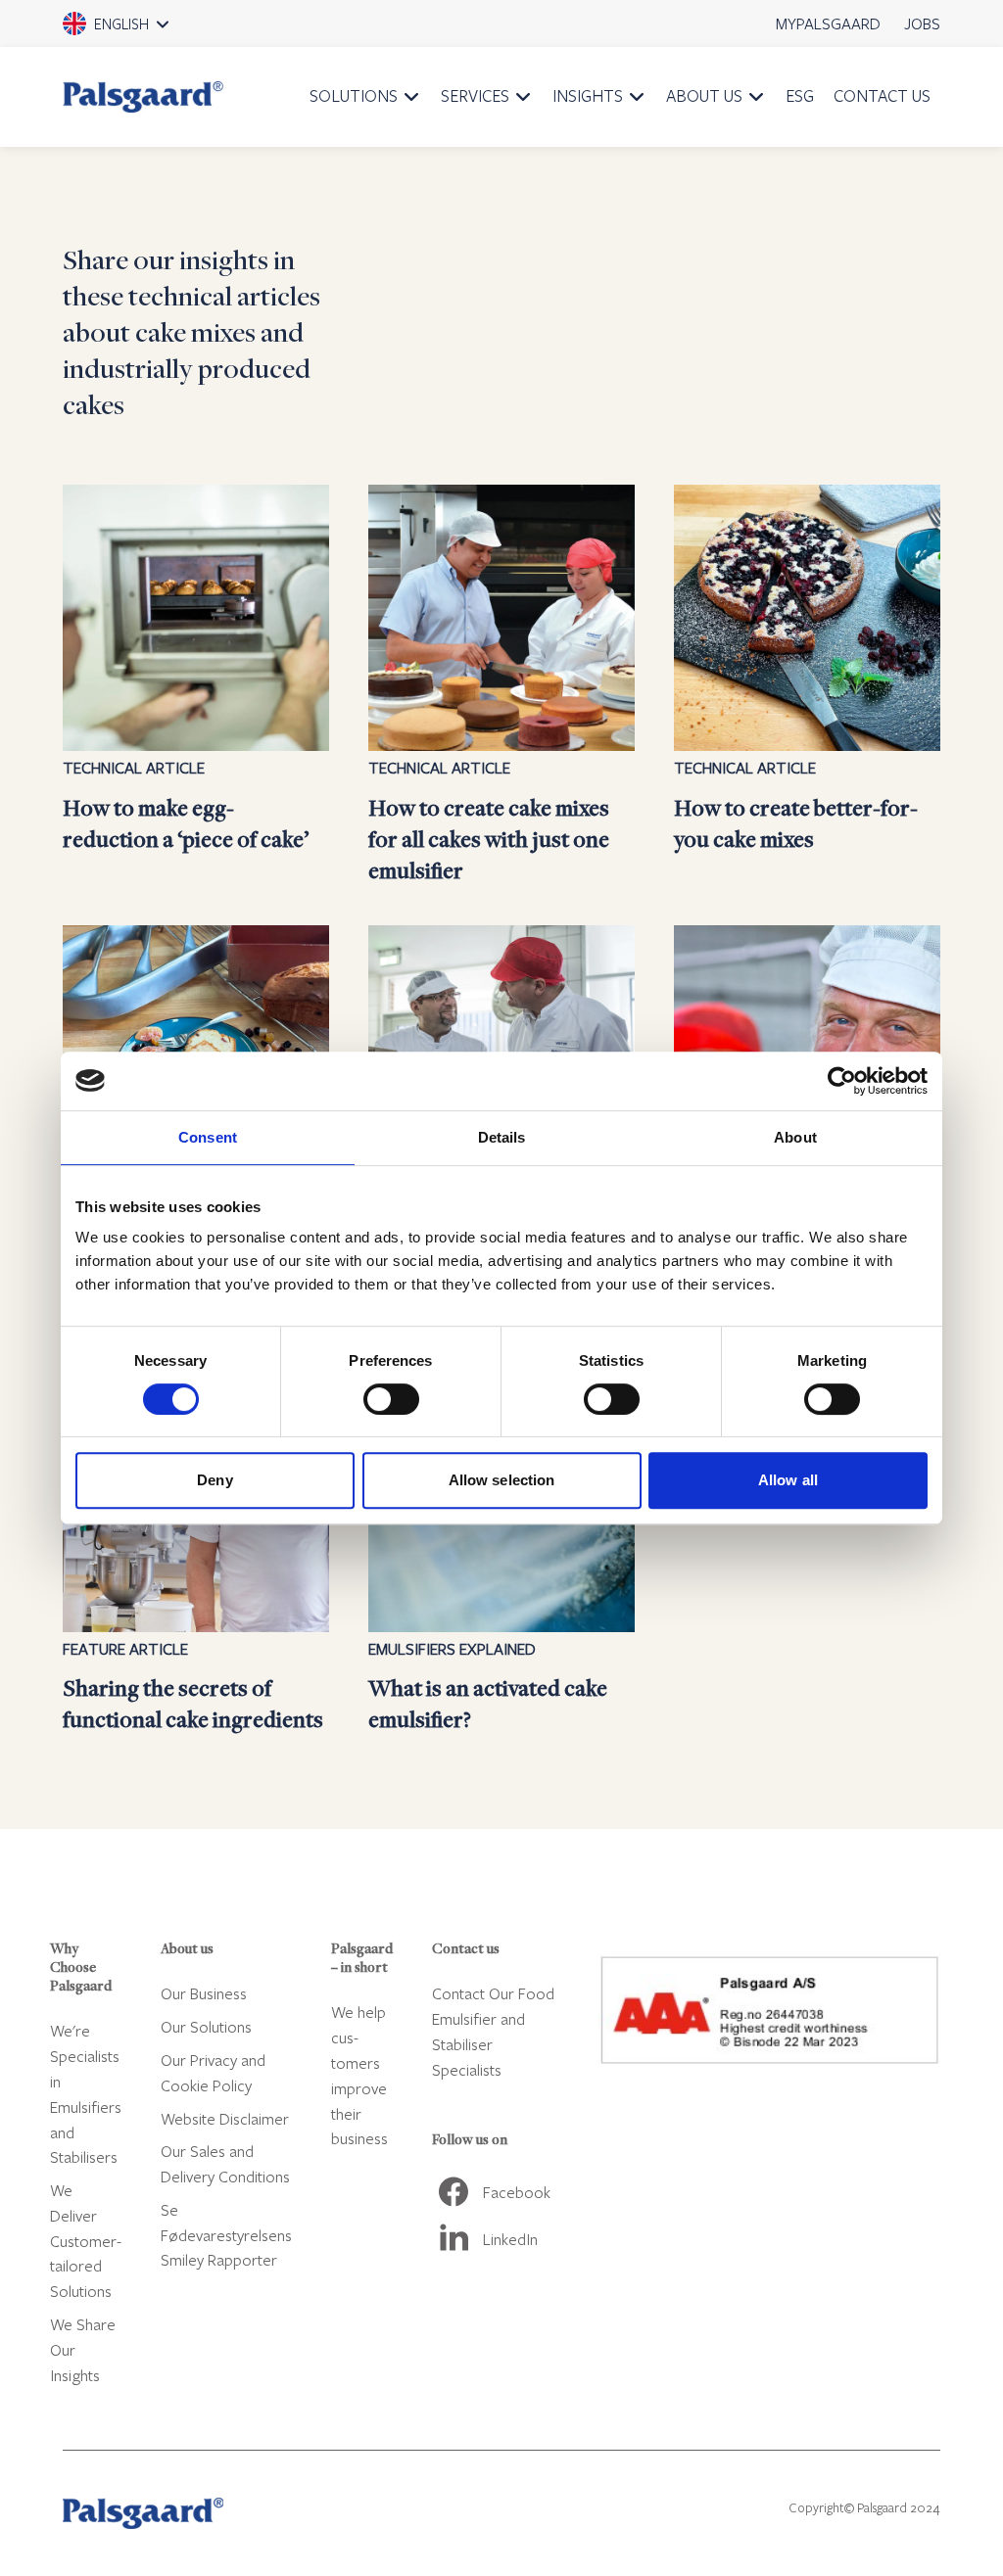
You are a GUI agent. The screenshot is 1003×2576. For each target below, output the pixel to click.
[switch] (391, 1399)
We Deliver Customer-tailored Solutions (86, 2240)
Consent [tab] (208, 1137)
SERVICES (475, 95)
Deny (215, 1480)
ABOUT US (704, 95)
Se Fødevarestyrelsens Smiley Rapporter (226, 2235)
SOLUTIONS (354, 95)
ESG (800, 95)
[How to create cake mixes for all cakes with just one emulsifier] (501, 685)
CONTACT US (882, 95)
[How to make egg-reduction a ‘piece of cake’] (196, 685)
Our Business (204, 1993)
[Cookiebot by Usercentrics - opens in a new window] (842, 1081)
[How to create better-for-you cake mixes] (807, 685)
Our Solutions (206, 2026)
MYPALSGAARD (828, 23)
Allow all (788, 1480)
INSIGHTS (588, 95)
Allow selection (502, 1480)
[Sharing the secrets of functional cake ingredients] (196, 1551)
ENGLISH (143, 30)
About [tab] (795, 1137)
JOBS (922, 23)
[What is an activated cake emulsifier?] (501, 1551)
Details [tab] (502, 1137)
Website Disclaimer (225, 2118)
